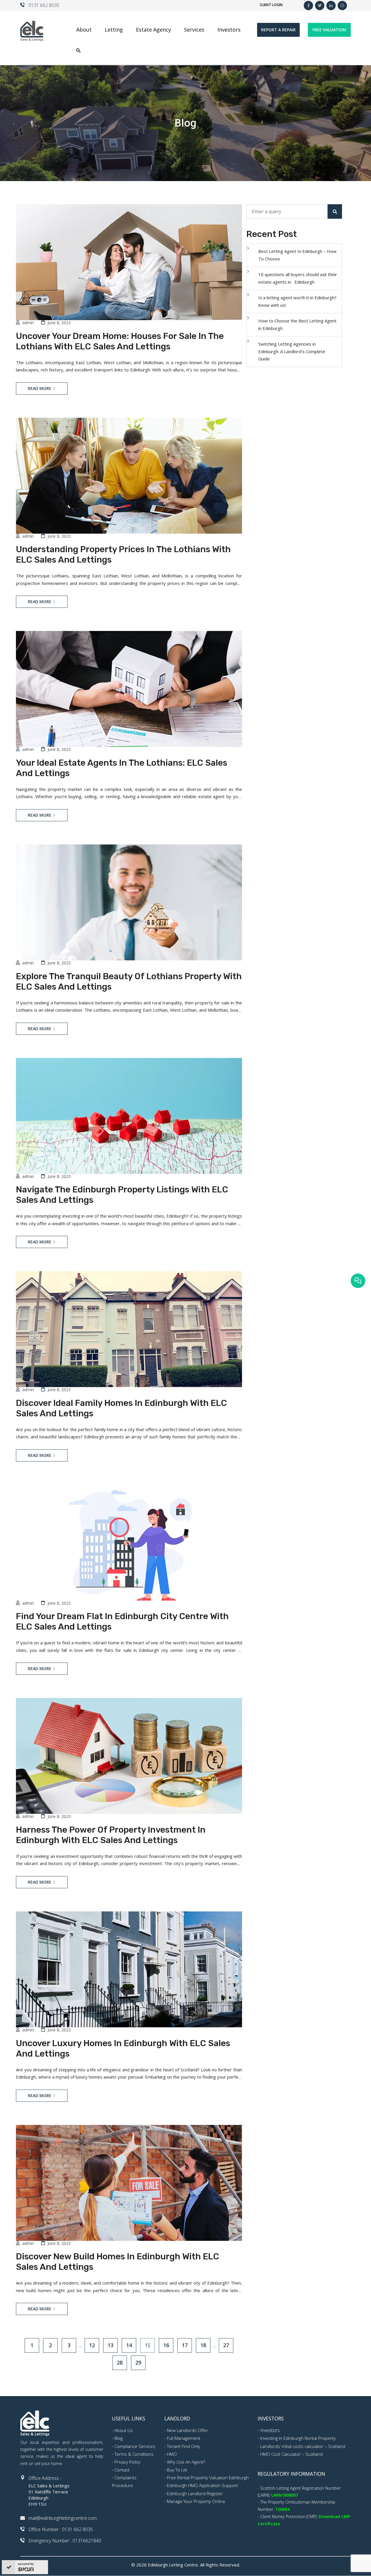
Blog (119, 2438)
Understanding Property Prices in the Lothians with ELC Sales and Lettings (123, 554)
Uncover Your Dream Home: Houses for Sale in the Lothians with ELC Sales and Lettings (120, 341)
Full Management (184, 2438)
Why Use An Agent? (186, 2462)
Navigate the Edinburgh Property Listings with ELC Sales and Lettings (122, 1195)
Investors (270, 2430)
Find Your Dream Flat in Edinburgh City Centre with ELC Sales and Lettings (122, 1621)
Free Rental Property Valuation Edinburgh (208, 2478)
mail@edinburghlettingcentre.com (63, 2518)
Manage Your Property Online (196, 2501)
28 (120, 2362)
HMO (172, 2454)
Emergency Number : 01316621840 (65, 2541)
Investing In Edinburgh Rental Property (298, 2438)
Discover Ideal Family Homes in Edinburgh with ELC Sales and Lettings (121, 1408)
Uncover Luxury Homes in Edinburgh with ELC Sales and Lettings (123, 2048)
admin (28, 323)
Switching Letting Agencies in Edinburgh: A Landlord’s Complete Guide (292, 351)
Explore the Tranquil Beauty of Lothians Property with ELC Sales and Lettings (129, 981)
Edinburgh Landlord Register (195, 2493)
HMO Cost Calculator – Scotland (291, 2454)
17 (185, 2345)
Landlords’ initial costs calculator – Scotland (303, 2446)
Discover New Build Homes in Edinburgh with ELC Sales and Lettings (118, 2262)
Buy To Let (177, 2470)
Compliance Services (135, 2446)
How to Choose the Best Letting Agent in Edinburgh (297, 324)
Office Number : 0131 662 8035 (61, 2529)
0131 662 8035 (44, 5)
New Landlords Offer (188, 2430)
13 (110, 2345)
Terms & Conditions (134, 2454)
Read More (40, 388)
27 (226, 2345)
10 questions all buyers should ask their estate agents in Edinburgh (298, 278)
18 (203, 2345)
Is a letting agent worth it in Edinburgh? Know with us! (297, 301)
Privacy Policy (127, 2462)
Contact (122, 2470)
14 (129, 2345)
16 (166, 2345)
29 (138, 2362)
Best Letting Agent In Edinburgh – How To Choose (297, 255)
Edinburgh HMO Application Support (202, 2485)
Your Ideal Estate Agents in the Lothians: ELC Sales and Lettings (122, 768)
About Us (124, 2430)
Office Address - (45, 2478)
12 (92, 2345)
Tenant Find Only (183, 2446)
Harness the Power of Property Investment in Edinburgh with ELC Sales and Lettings (111, 1835)
